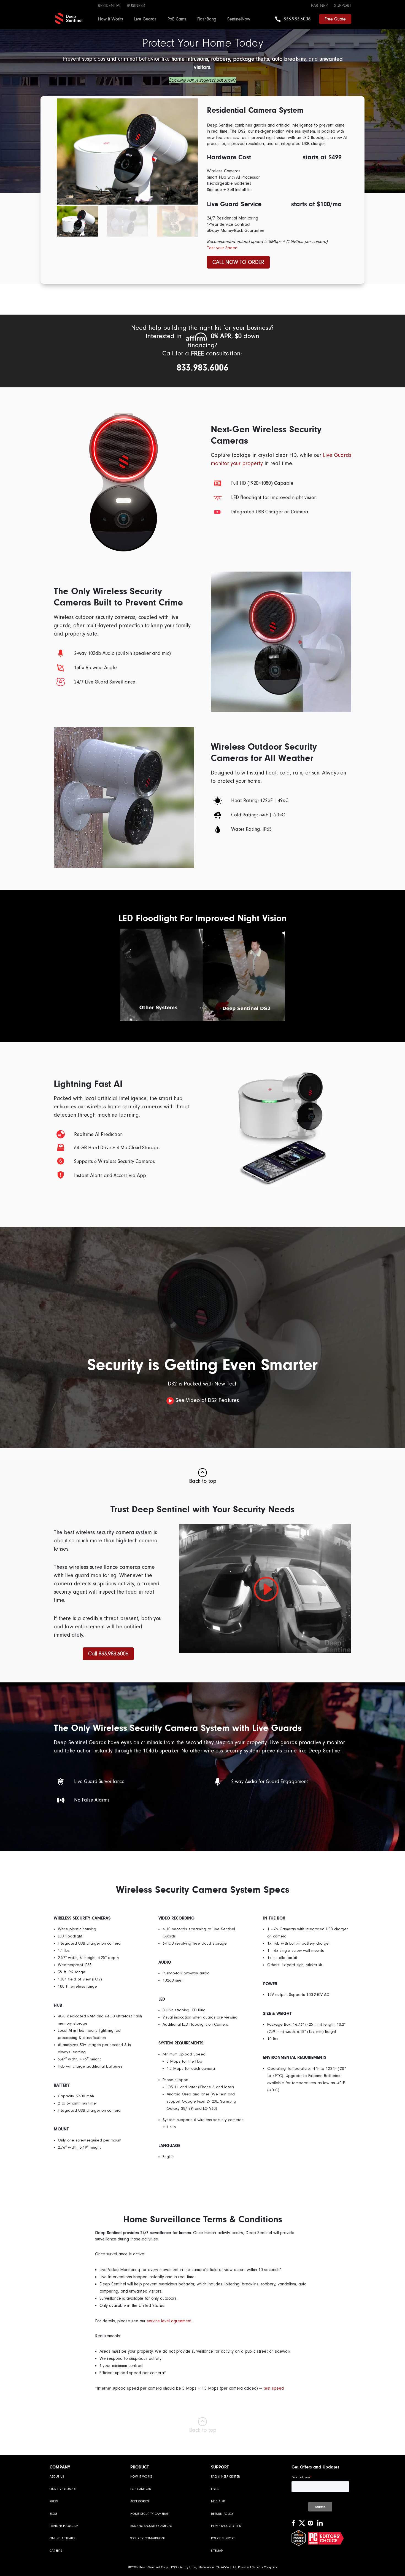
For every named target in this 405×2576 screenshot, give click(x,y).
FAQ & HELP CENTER (226, 2477)
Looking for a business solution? (202, 80)
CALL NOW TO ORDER (238, 262)
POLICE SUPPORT (223, 2538)
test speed (274, 2388)
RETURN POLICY (222, 2514)
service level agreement (169, 2321)
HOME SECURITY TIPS (226, 2526)
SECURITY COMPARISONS (148, 2538)
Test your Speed (222, 248)
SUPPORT (343, 6)
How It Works (111, 19)
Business (136, 6)
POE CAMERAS (141, 2489)
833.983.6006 (297, 19)
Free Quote (335, 19)
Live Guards (145, 19)
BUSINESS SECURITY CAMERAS (151, 2526)
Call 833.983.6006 (108, 1654)
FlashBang (207, 19)
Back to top (203, 1481)
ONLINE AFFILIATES (62, 2538)
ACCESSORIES (140, 2501)
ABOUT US (57, 2477)
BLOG (54, 2514)
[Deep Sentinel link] (69, 18)
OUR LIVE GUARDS (63, 2489)
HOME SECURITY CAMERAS (149, 2514)
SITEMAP (217, 2551)
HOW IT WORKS (141, 2477)
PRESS (54, 2501)
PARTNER (319, 6)
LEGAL (215, 2489)
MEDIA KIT (218, 2501)
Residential (110, 6)
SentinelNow (239, 19)
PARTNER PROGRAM (64, 2526)
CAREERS (56, 2551)
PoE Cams (177, 19)
